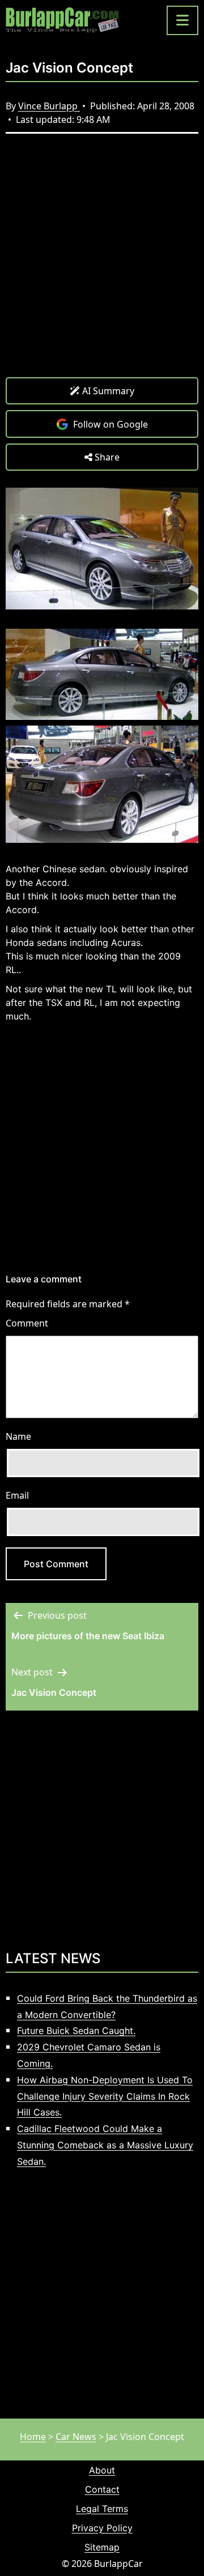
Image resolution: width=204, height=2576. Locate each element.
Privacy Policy (102, 2528)
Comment (27, 1323)
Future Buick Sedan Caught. (76, 2031)
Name (18, 1436)
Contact (102, 2489)
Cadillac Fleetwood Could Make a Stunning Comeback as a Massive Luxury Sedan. (105, 2145)
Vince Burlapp (49, 106)
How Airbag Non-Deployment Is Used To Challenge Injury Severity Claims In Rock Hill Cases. (105, 2096)
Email (17, 1495)
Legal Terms (102, 2509)
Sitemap (102, 2547)
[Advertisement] (102, 264)
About (102, 2470)
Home (33, 2437)
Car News (76, 2437)
